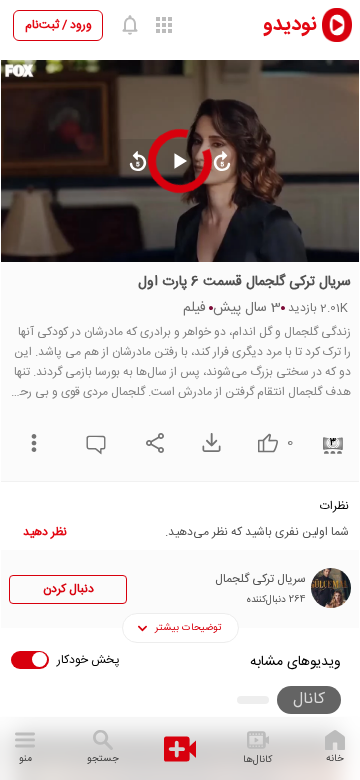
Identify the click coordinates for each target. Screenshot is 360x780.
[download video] (206, 442)
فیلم (194, 308)
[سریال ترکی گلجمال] (331, 588)
